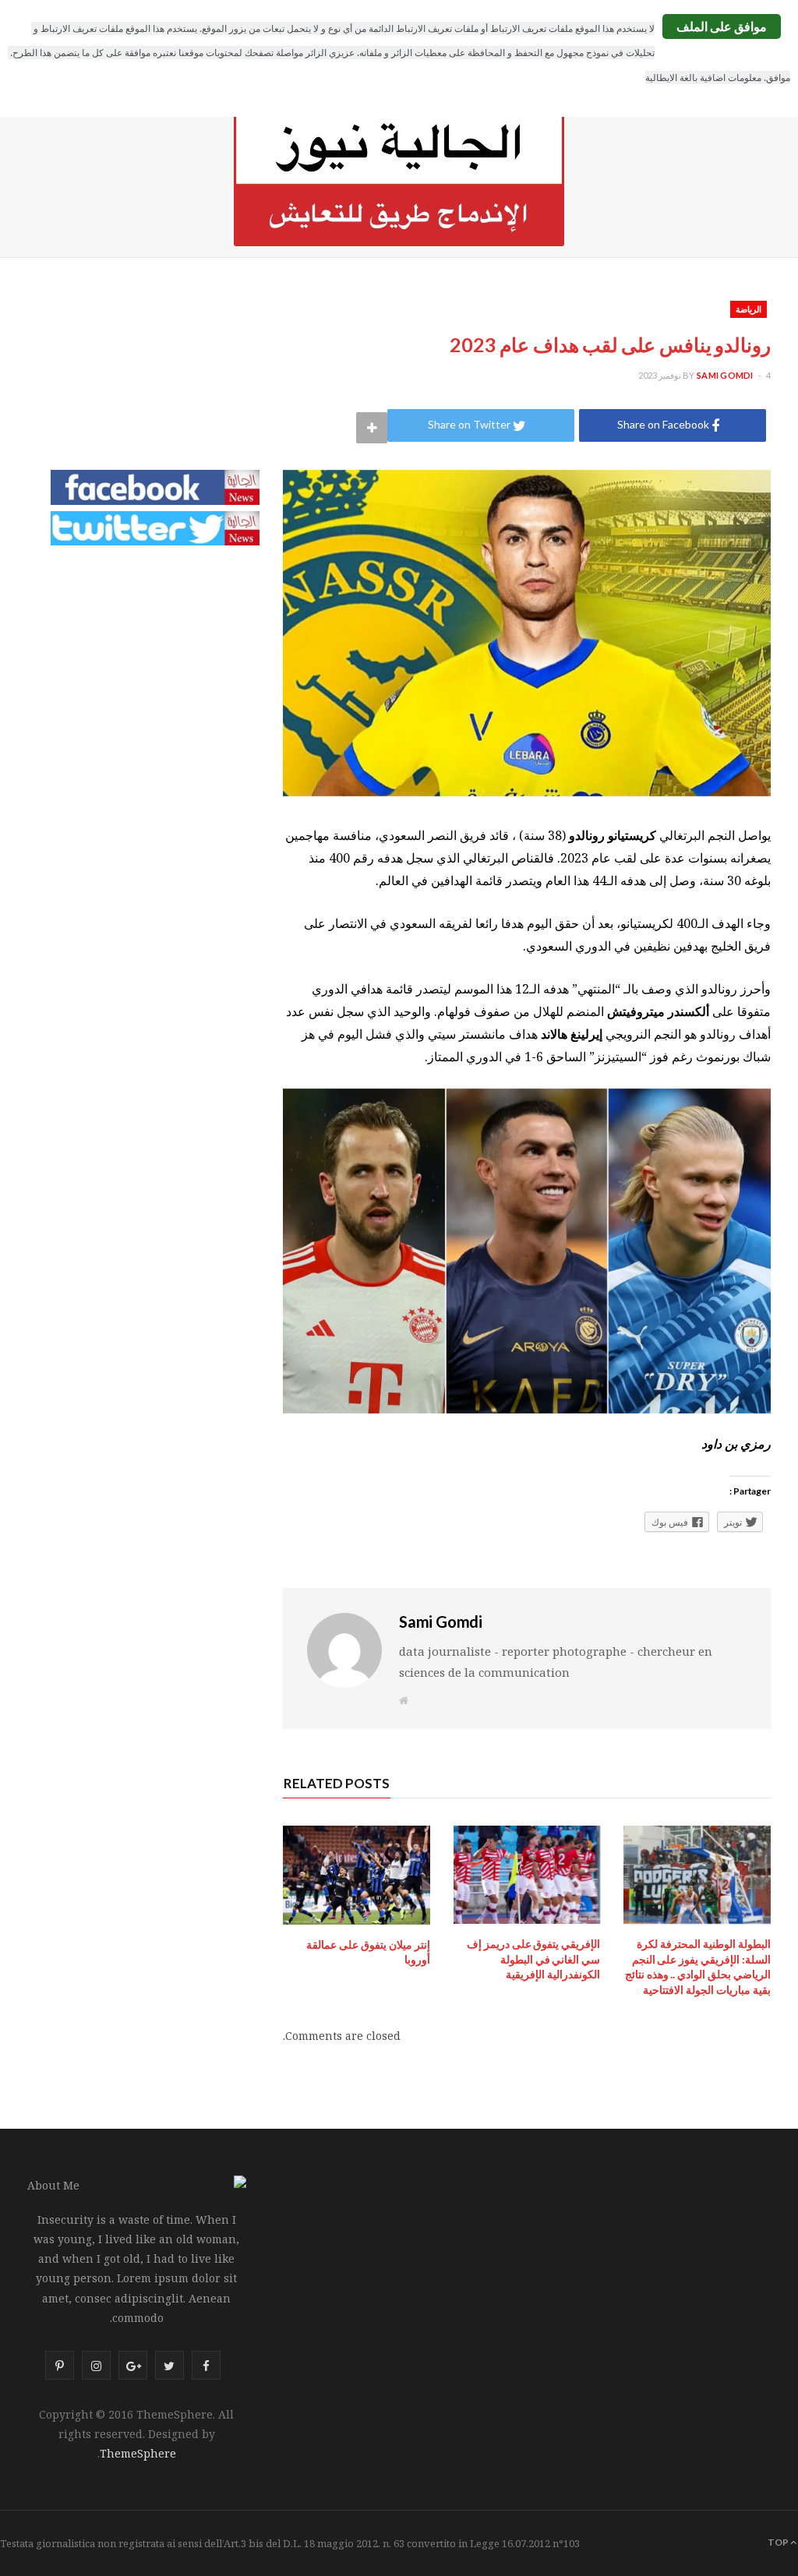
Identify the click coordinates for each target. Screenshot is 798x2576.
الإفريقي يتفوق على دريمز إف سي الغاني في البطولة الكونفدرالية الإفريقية (533, 1959)
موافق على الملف (722, 26)
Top (779, 2542)
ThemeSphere (138, 2453)
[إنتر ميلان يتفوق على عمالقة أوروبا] (357, 1875)
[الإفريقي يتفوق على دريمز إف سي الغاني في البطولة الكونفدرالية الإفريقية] (527, 1875)
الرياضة (749, 309)
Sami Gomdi (725, 375)
